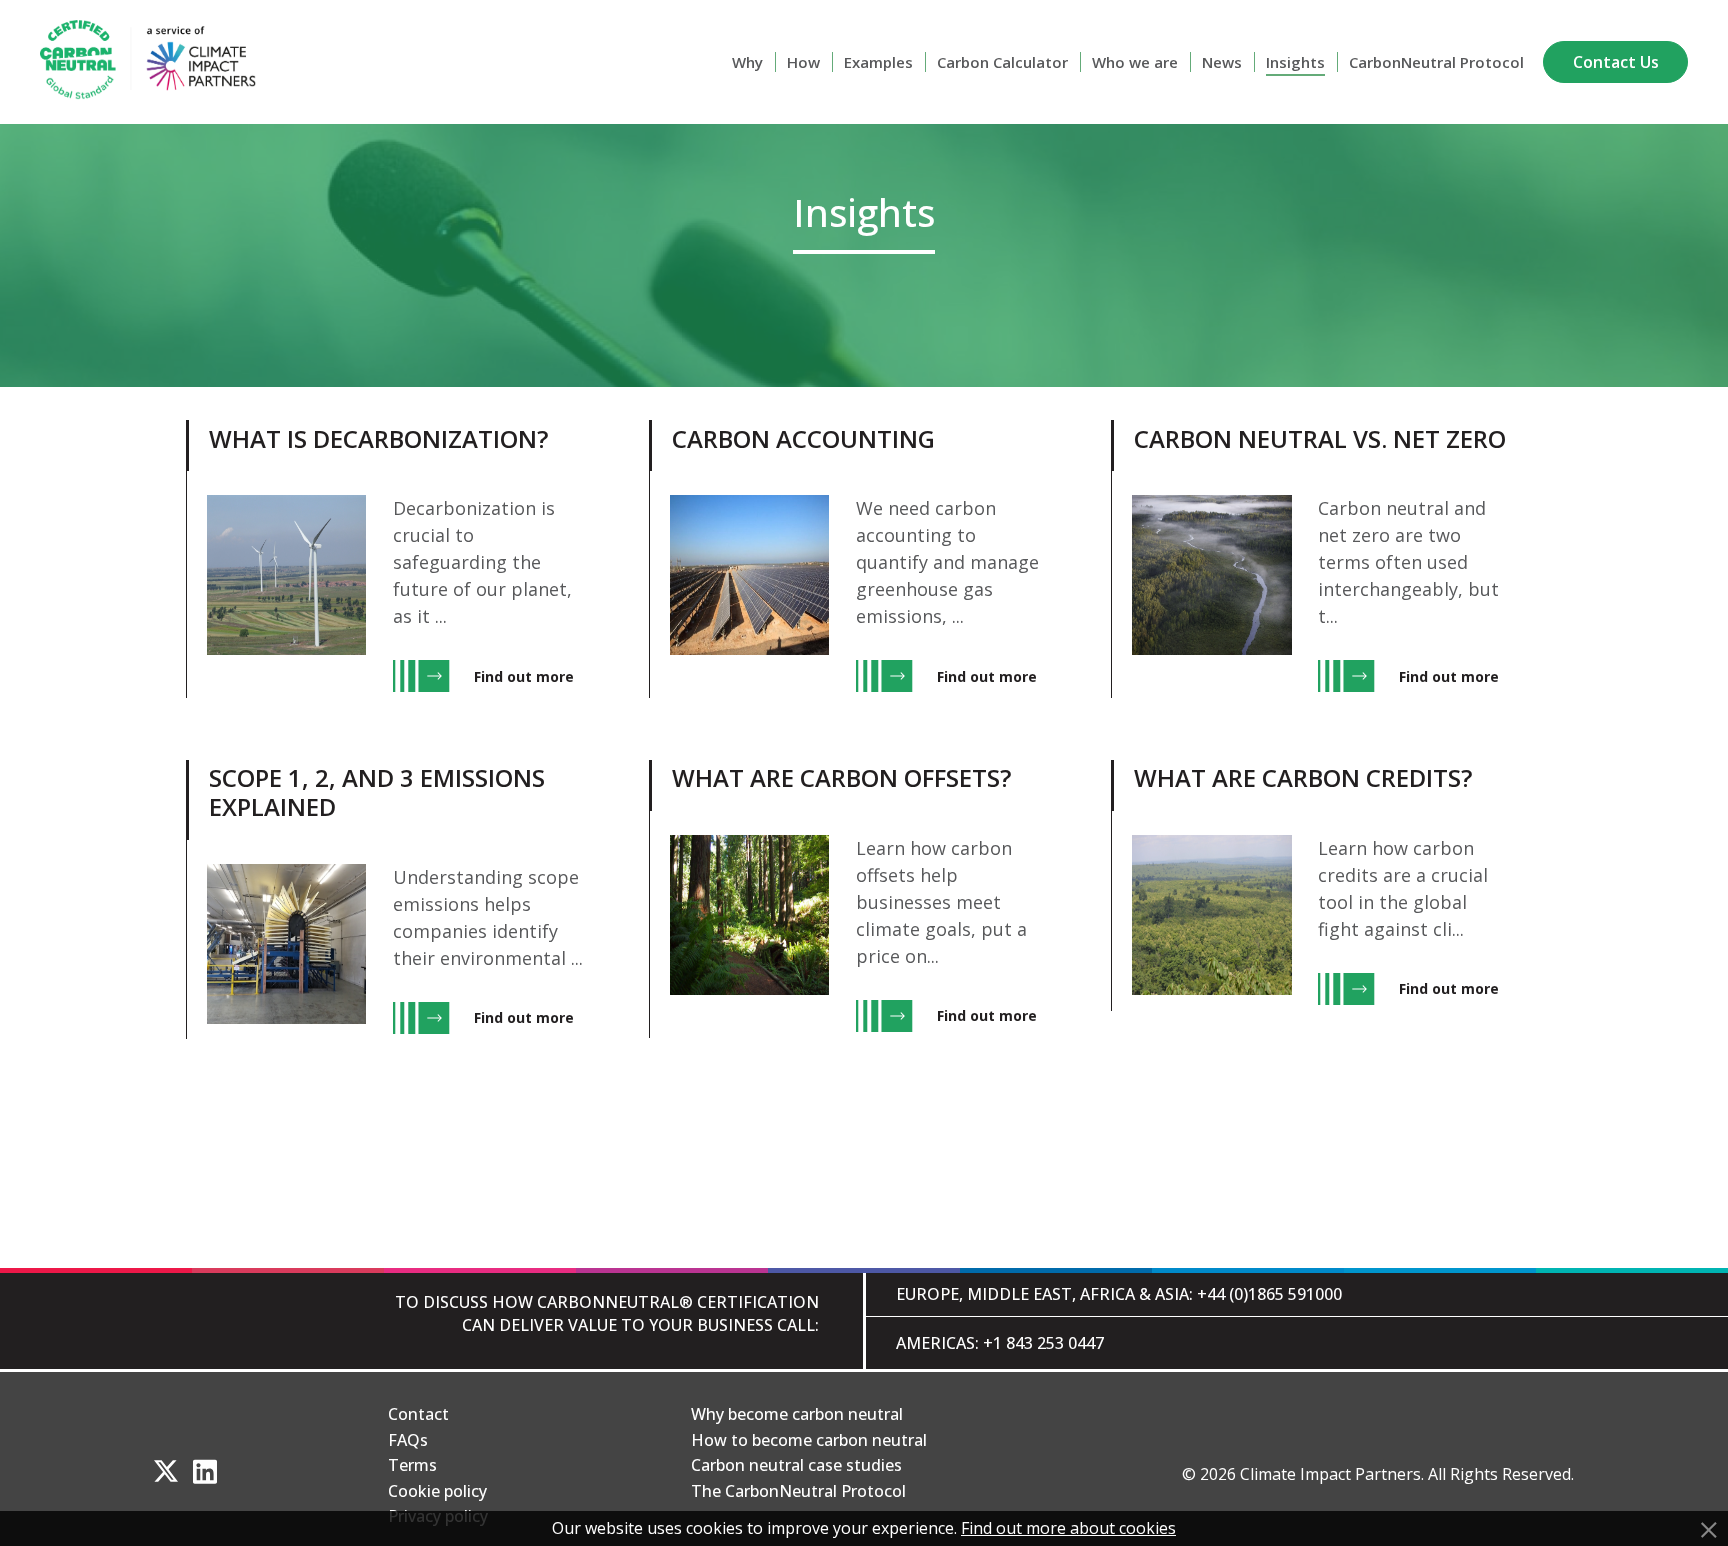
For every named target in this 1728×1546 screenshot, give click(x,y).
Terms (412, 1465)
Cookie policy (437, 1491)
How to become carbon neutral (809, 1440)
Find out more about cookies (1068, 1528)
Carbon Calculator (1002, 62)
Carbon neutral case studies (796, 1465)
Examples (878, 62)
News (1222, 62)
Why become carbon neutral (797, 1414)
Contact (418, 1414)
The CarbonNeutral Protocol (798, 1491)
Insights (1295, 62)
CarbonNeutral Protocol (1436, 62)
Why (747, 62)
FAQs (408, 1440)
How (803, 62)
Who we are (1135, 62)
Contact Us (1616, 62)
